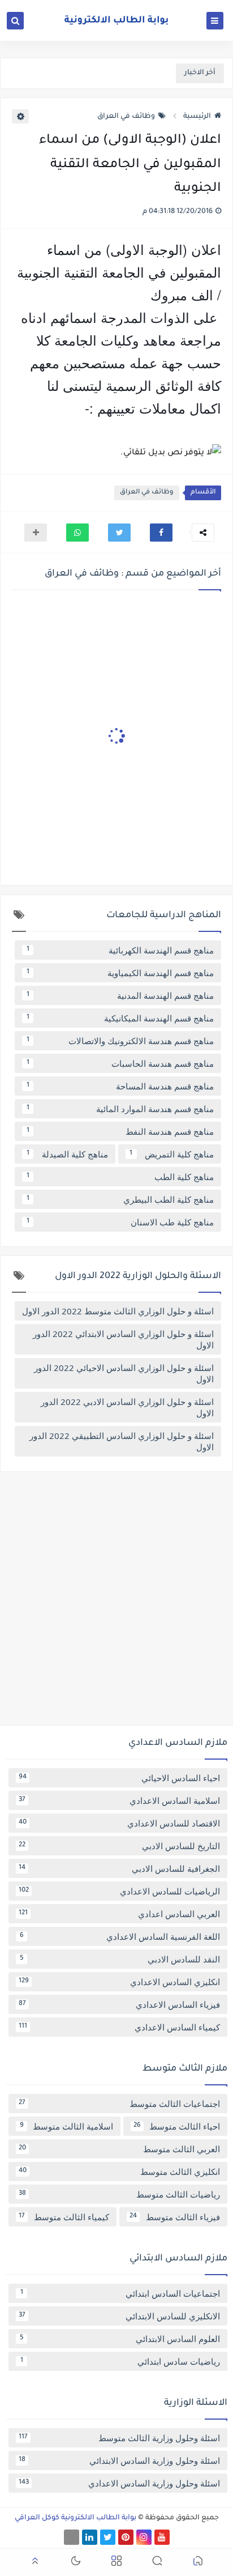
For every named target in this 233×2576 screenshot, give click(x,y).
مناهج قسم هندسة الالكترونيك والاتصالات (120, 1041)
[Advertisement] (116, 1603)
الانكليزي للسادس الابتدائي (119, 2316)
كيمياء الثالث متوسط (64, 2217)
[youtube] (162, 2537)
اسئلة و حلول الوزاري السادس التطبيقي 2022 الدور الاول (122, 1441)
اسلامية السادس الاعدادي (119, 1800)
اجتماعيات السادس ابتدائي (120, 2293)
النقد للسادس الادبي (120, 1959)
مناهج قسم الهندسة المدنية (120, 995)
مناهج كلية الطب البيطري (120, 1199)
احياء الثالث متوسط (177, 2126)
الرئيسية (197, 117)
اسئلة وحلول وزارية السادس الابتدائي (119, 2460)
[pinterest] (126, 2537)
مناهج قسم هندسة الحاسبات (120, 1063)
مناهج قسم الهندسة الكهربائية (120, 950)
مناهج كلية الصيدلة (67, 1154)
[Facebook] (72, 2537)
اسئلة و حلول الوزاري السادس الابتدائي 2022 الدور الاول (123, 1339)
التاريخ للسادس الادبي (119, 1846)
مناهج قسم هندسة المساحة (120, 1086)
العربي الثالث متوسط (119, 2149)
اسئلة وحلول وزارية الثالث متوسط (119, 2438)
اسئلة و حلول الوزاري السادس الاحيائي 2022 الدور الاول (124, 1373)
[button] (161, 533)
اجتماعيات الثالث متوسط (119, 2104)
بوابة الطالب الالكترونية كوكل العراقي (75, 2518)
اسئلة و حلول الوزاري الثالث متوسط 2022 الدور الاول (118, 1311)
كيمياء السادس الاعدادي (119, 2027)
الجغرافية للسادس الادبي (119, 1868)
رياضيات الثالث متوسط (119, 2194)
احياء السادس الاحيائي (119, 1778)
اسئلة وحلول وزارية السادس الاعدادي (119, 2483)
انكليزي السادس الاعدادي (119, 1982)
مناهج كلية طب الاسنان (120, 1222)
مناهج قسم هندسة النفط (120, 1131)
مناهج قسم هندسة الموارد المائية (120, 1109)
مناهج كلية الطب (120, 1177)
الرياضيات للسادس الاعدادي (119, 1891)
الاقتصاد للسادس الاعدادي (119, 1823)
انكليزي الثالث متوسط (119, 2171)
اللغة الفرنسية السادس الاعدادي (120, 1936)
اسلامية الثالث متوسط (67, 2126)
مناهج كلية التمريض (172, 1154)
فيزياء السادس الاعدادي (119, 2004)
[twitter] (108, 2537)
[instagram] (144, 2537)
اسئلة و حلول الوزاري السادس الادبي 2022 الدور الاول (127, 1407)
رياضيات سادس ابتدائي (120, 2361)
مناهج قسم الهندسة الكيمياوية (120, 973)
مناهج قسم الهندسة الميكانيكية (120, 1018)
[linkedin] (90, 2537)
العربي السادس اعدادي (119, 1914)
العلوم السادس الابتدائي (120, 2339)
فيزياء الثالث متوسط (175, 2217)
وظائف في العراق (126, 117)
